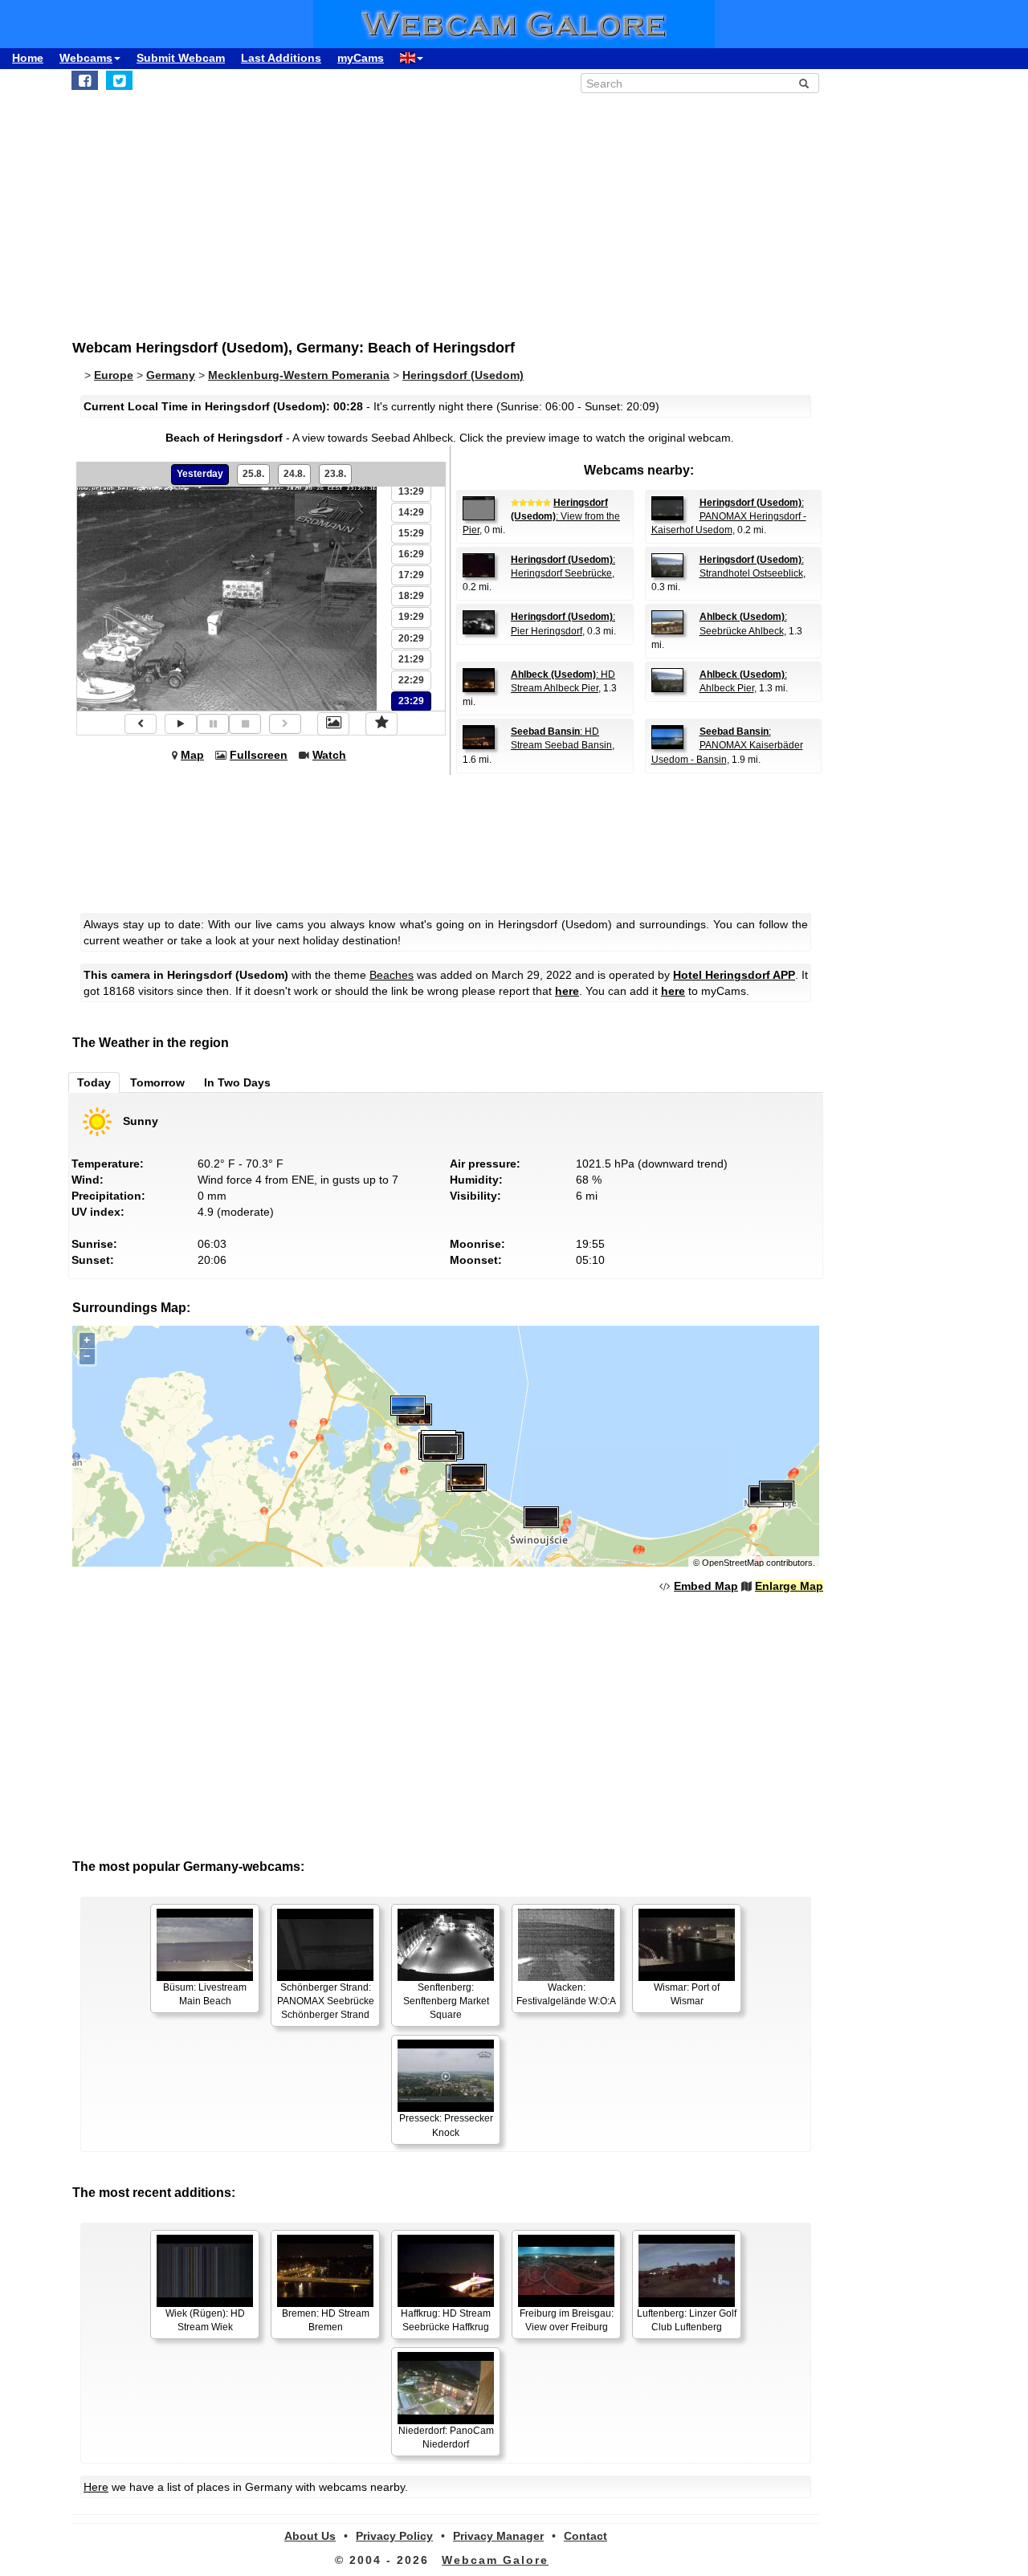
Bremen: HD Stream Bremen (326, 2320)
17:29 (411, 575)
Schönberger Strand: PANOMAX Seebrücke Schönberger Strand (326, 2001)
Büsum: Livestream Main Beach (205, 1994)
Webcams (86, 58)
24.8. (294, 474)
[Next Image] (285, 724)
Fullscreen (259, 755)
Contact (585, 2536)
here (567, 991)
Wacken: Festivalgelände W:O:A (566, 1994)
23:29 (411, 701)
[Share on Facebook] (85, 80)
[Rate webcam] (381, 723)
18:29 (411, 596)
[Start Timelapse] (181, 724)
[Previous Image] (141, 724)
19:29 (411, 617)
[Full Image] (333, 723)
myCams (361, 58)
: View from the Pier (541, 516)
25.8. (253, 474)
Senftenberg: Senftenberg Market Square (446, 2001)
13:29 (411, 491)
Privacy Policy (394, 2536)
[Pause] (213, 724)
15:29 (411, 533)
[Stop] (245, 724)
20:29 (411, 638)
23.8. (335, 474)
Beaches (392, 975)
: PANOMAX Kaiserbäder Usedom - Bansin (727, 745)
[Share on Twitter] (119, 80)
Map (192, 755)
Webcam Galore (495, 2560)
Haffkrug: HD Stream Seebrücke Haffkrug (446, 2320)
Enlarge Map (789, 1586)
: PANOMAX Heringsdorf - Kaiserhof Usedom (729, 516)
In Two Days (237, 1082)
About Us (310, 2536)
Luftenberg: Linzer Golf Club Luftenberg (687, 2320)
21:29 (411, 659)
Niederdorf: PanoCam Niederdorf (446, 2437)
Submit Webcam (181, 58)
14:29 (411, 512)
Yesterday (200, 474)
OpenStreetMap (733, 1563)
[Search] (804, 84)
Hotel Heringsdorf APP (734, 975)
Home (28, 58)
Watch (329, 755)
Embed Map (706, 1586)
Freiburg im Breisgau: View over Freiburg (567, 2320)
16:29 (411, 554)
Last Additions (281, 58)
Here (96, 2487)
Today (94, 1082)
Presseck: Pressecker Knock (446, 2125)
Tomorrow (157, 1082)
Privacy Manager (498, 2536)
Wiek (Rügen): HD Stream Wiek (205, 2320)
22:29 (411, 680)
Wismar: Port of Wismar (687, 1994)
